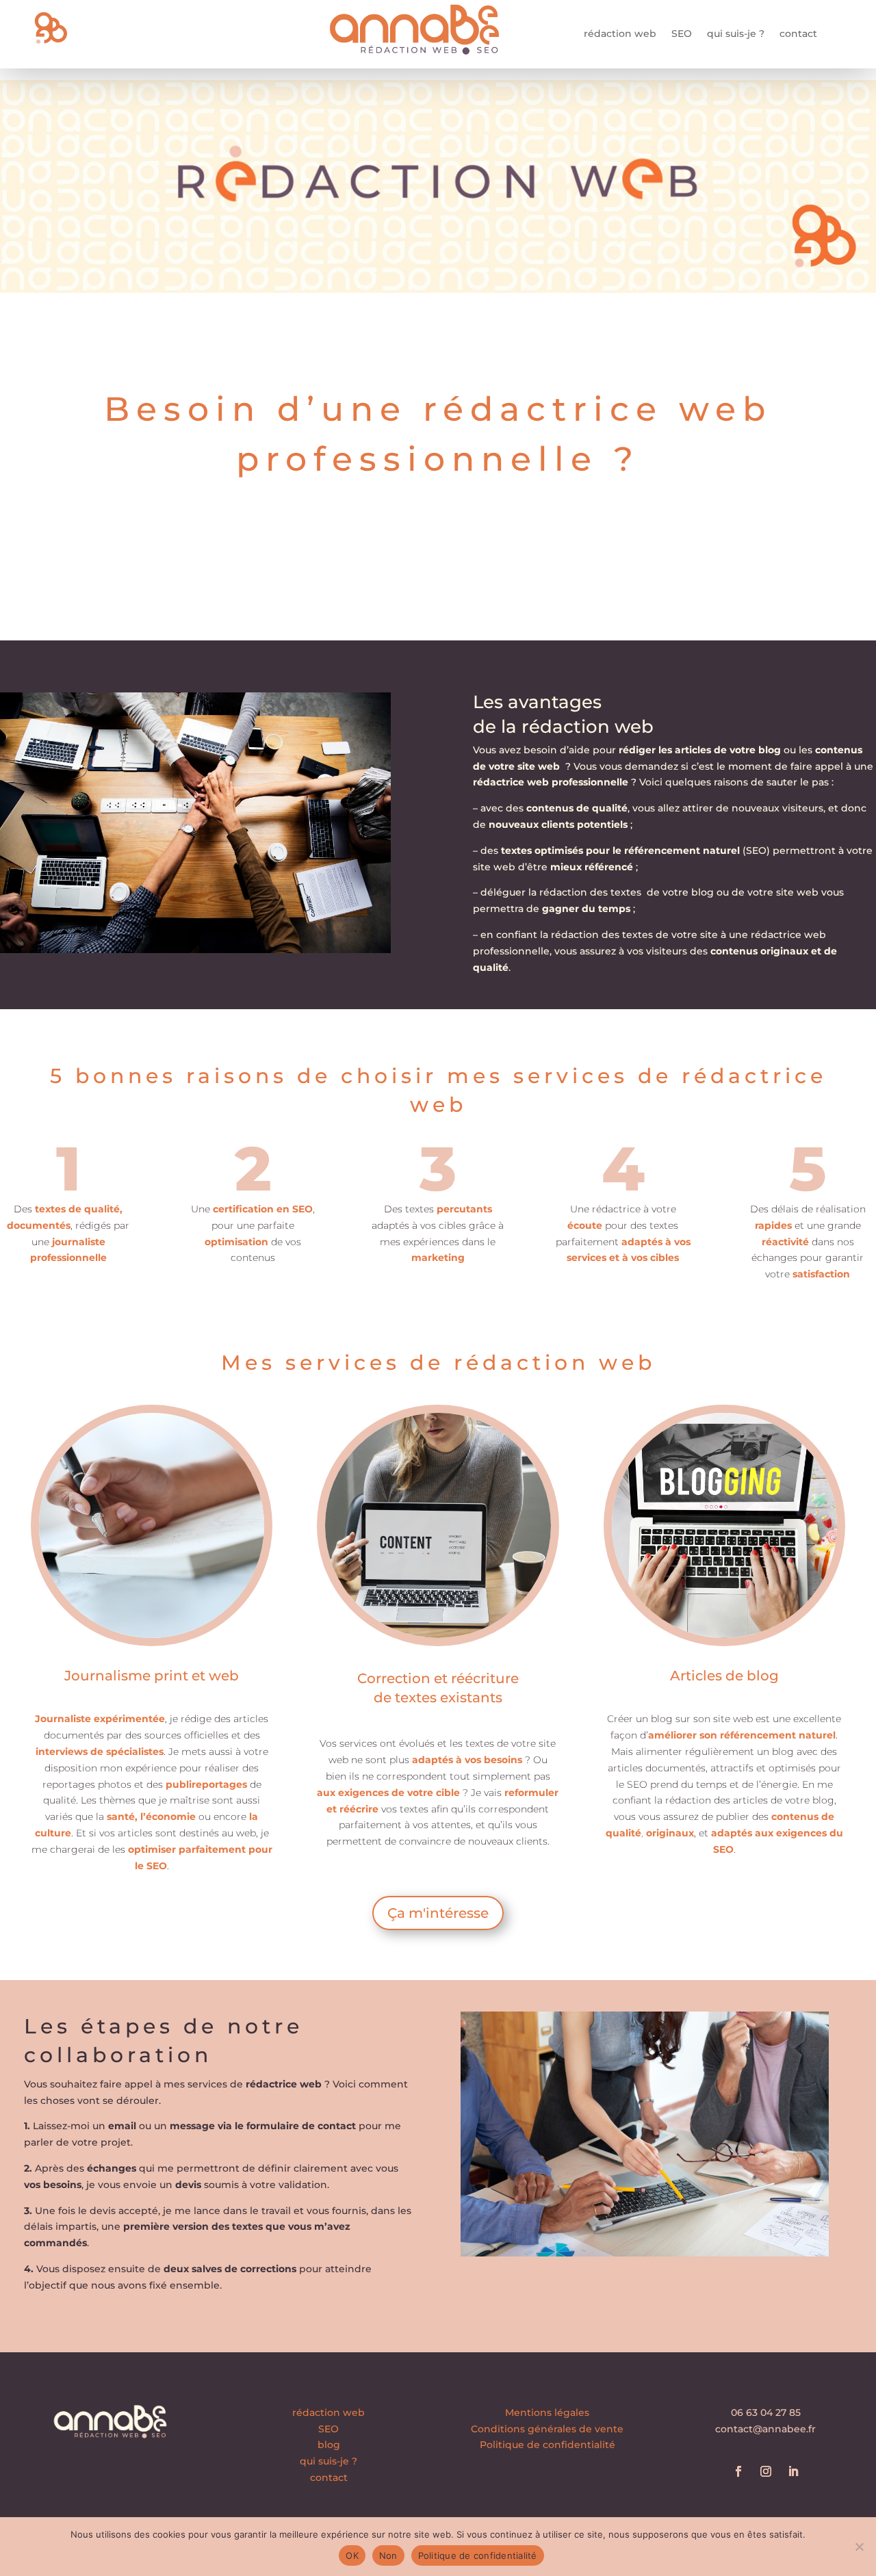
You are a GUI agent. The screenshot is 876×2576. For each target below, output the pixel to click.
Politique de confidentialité (547, 2445)
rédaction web (620, 34)
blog (329, 2445)
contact (798, 34)
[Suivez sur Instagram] (766, 2471)
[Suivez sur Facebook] (738, 2471)
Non (388, 2555)
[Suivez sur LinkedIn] (793, 2471)
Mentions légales (547, 2412)
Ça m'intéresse (438, 1913)
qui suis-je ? (736, 34)
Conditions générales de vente (547, 2429)
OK (352, 2555)
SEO (682, 34)
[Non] (859, 2547)
